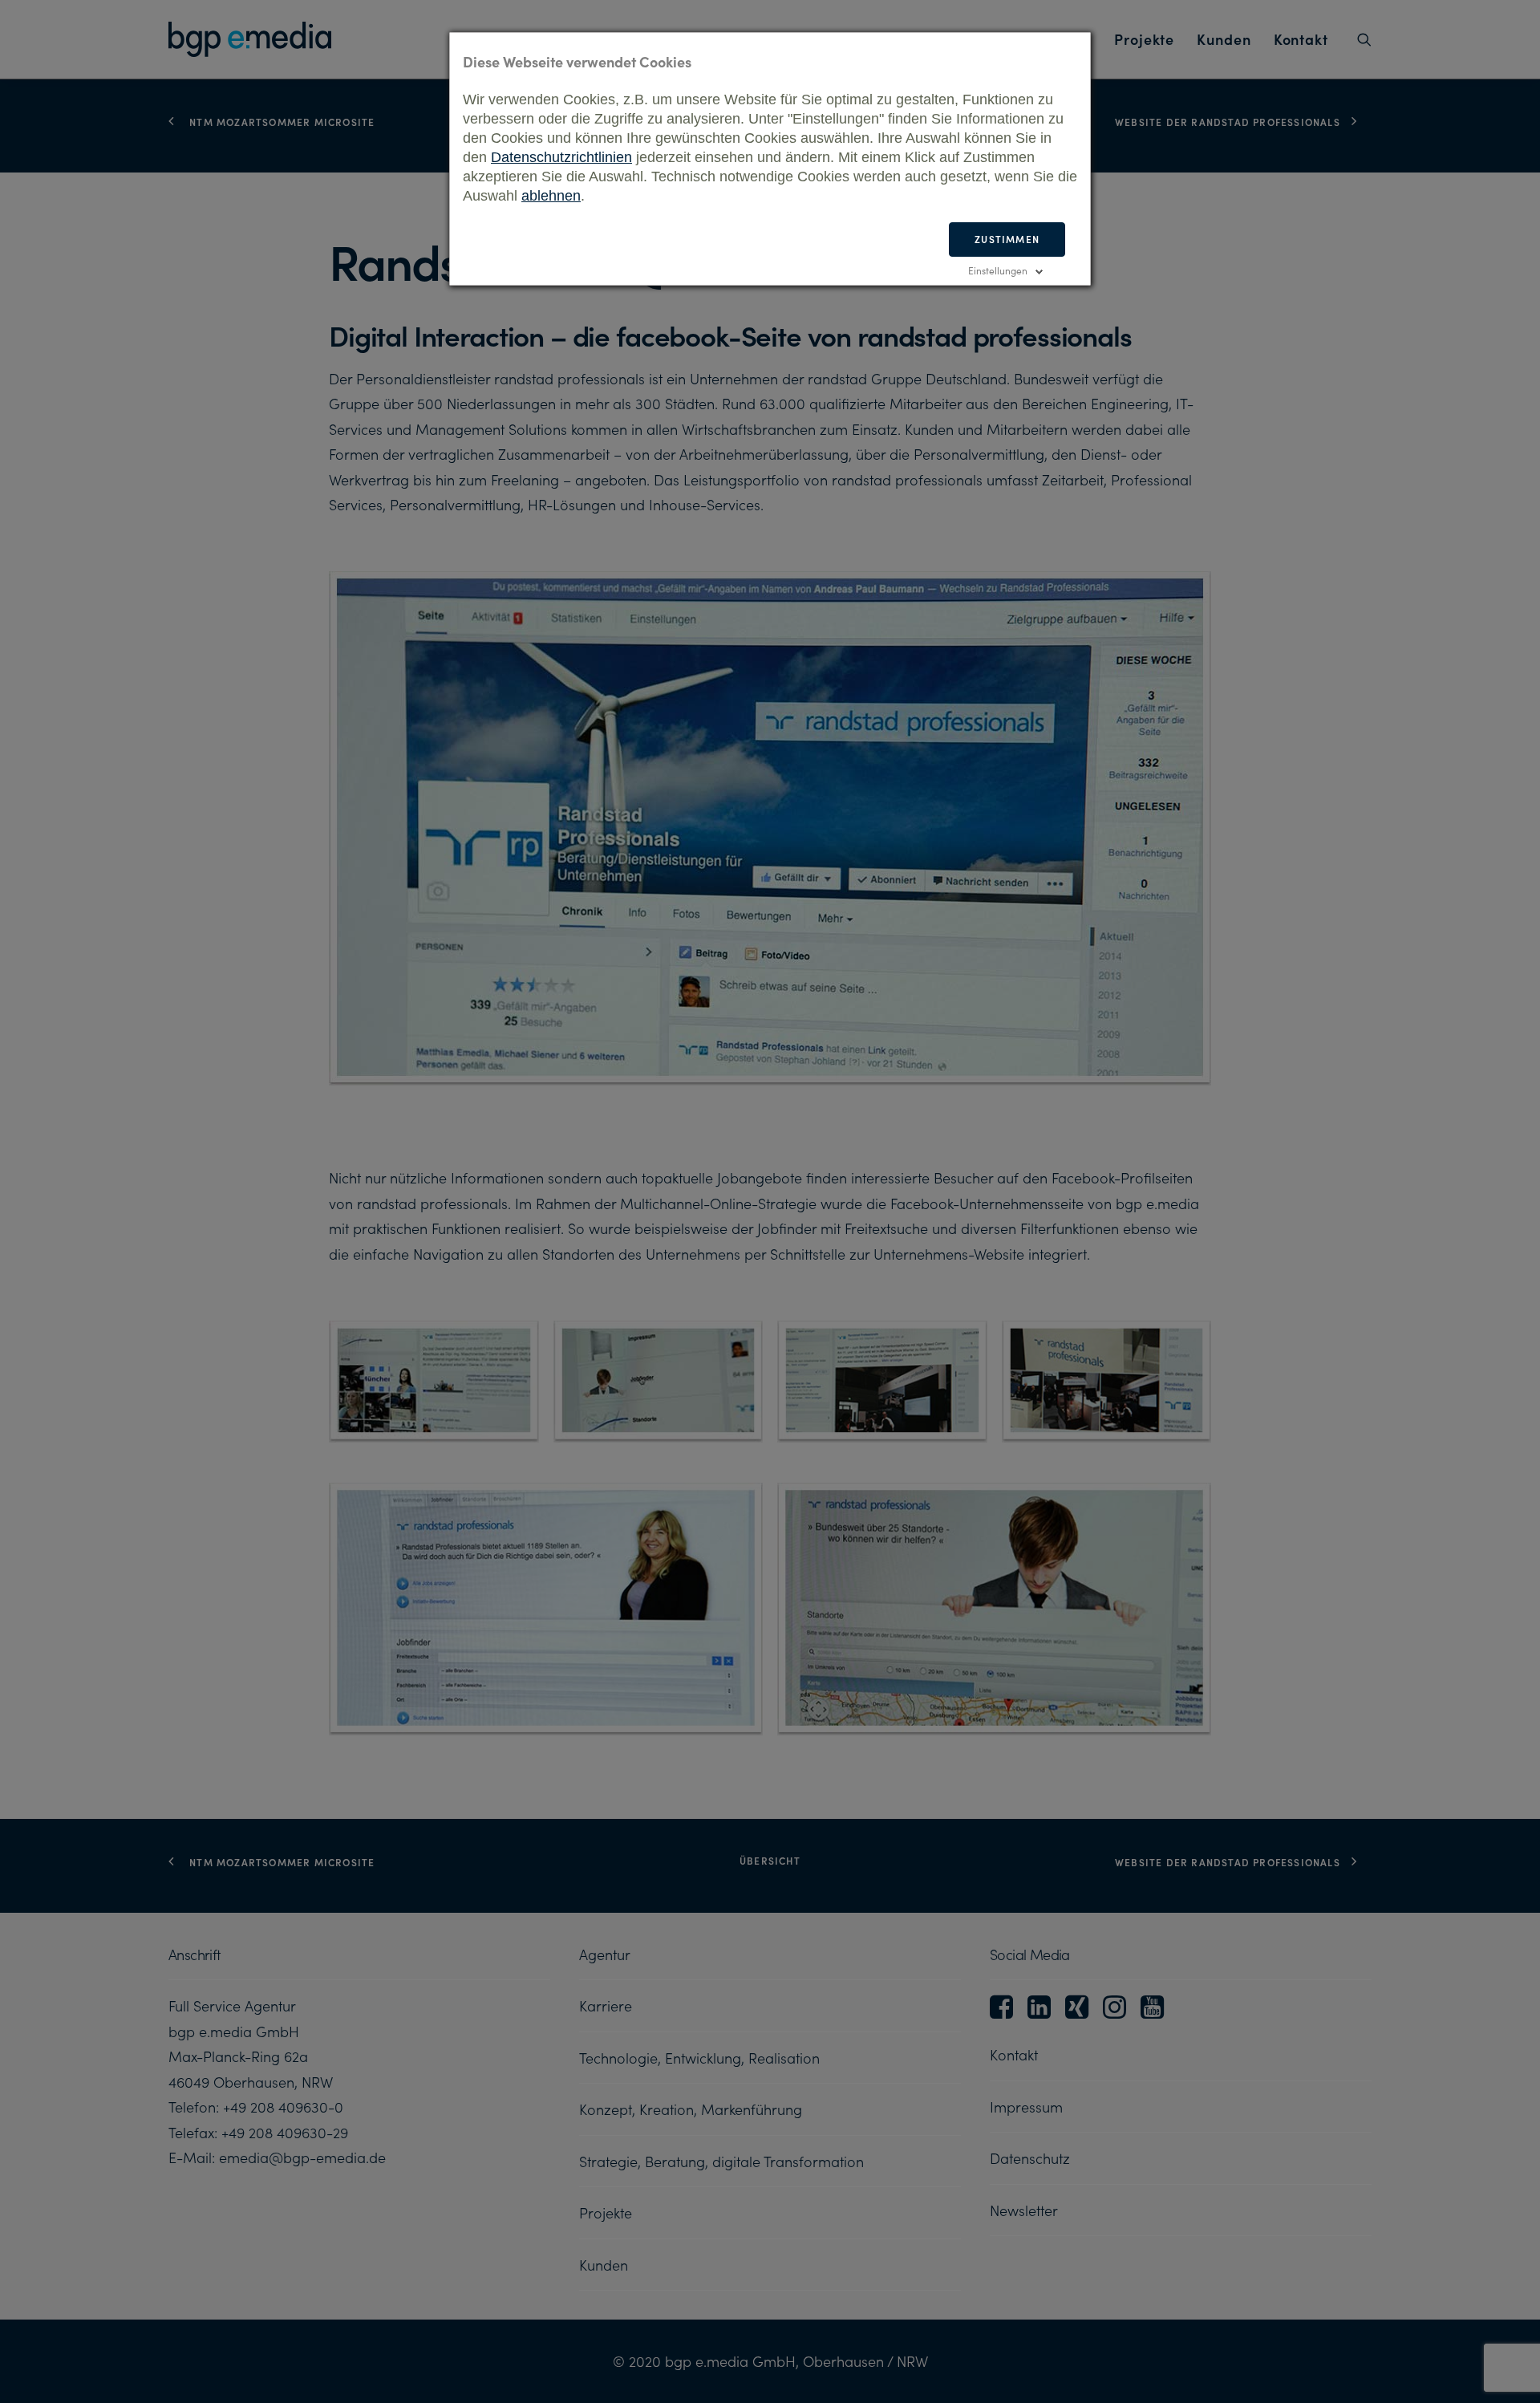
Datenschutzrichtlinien (561, 157)
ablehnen (551, 196)
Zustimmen (1007, 239)
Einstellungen (998, 270)
